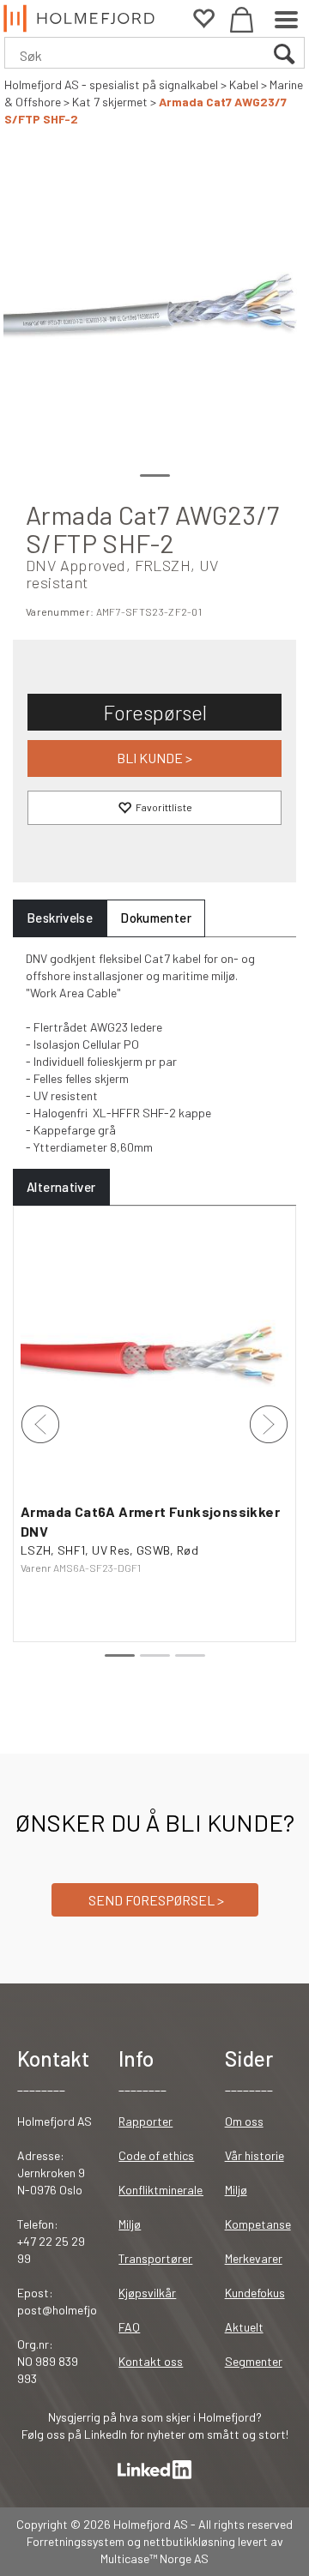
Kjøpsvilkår (147, 2293)
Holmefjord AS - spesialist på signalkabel (111, 84)
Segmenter (254, 2361)
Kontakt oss (151, 2361)
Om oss (244, 2121)
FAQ (129, 2327)
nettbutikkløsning (189, 2541)
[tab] (60, 918)
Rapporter (145, 2121)
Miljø (130, 2224)
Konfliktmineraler (163, 2190)
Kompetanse (258, 2224)
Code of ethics (156, 2155)
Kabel (244, 84)
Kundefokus (255, 2293)
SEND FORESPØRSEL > (155, 1900)
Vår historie (254, 2155)
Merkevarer (254, 2258)
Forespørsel (155, 712)
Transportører (155, 2258)
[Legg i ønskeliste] (154, 808)
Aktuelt (244, 2327)
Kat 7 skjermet (110, 102)
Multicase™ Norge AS (154, 2558)
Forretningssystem (76, 2541)
